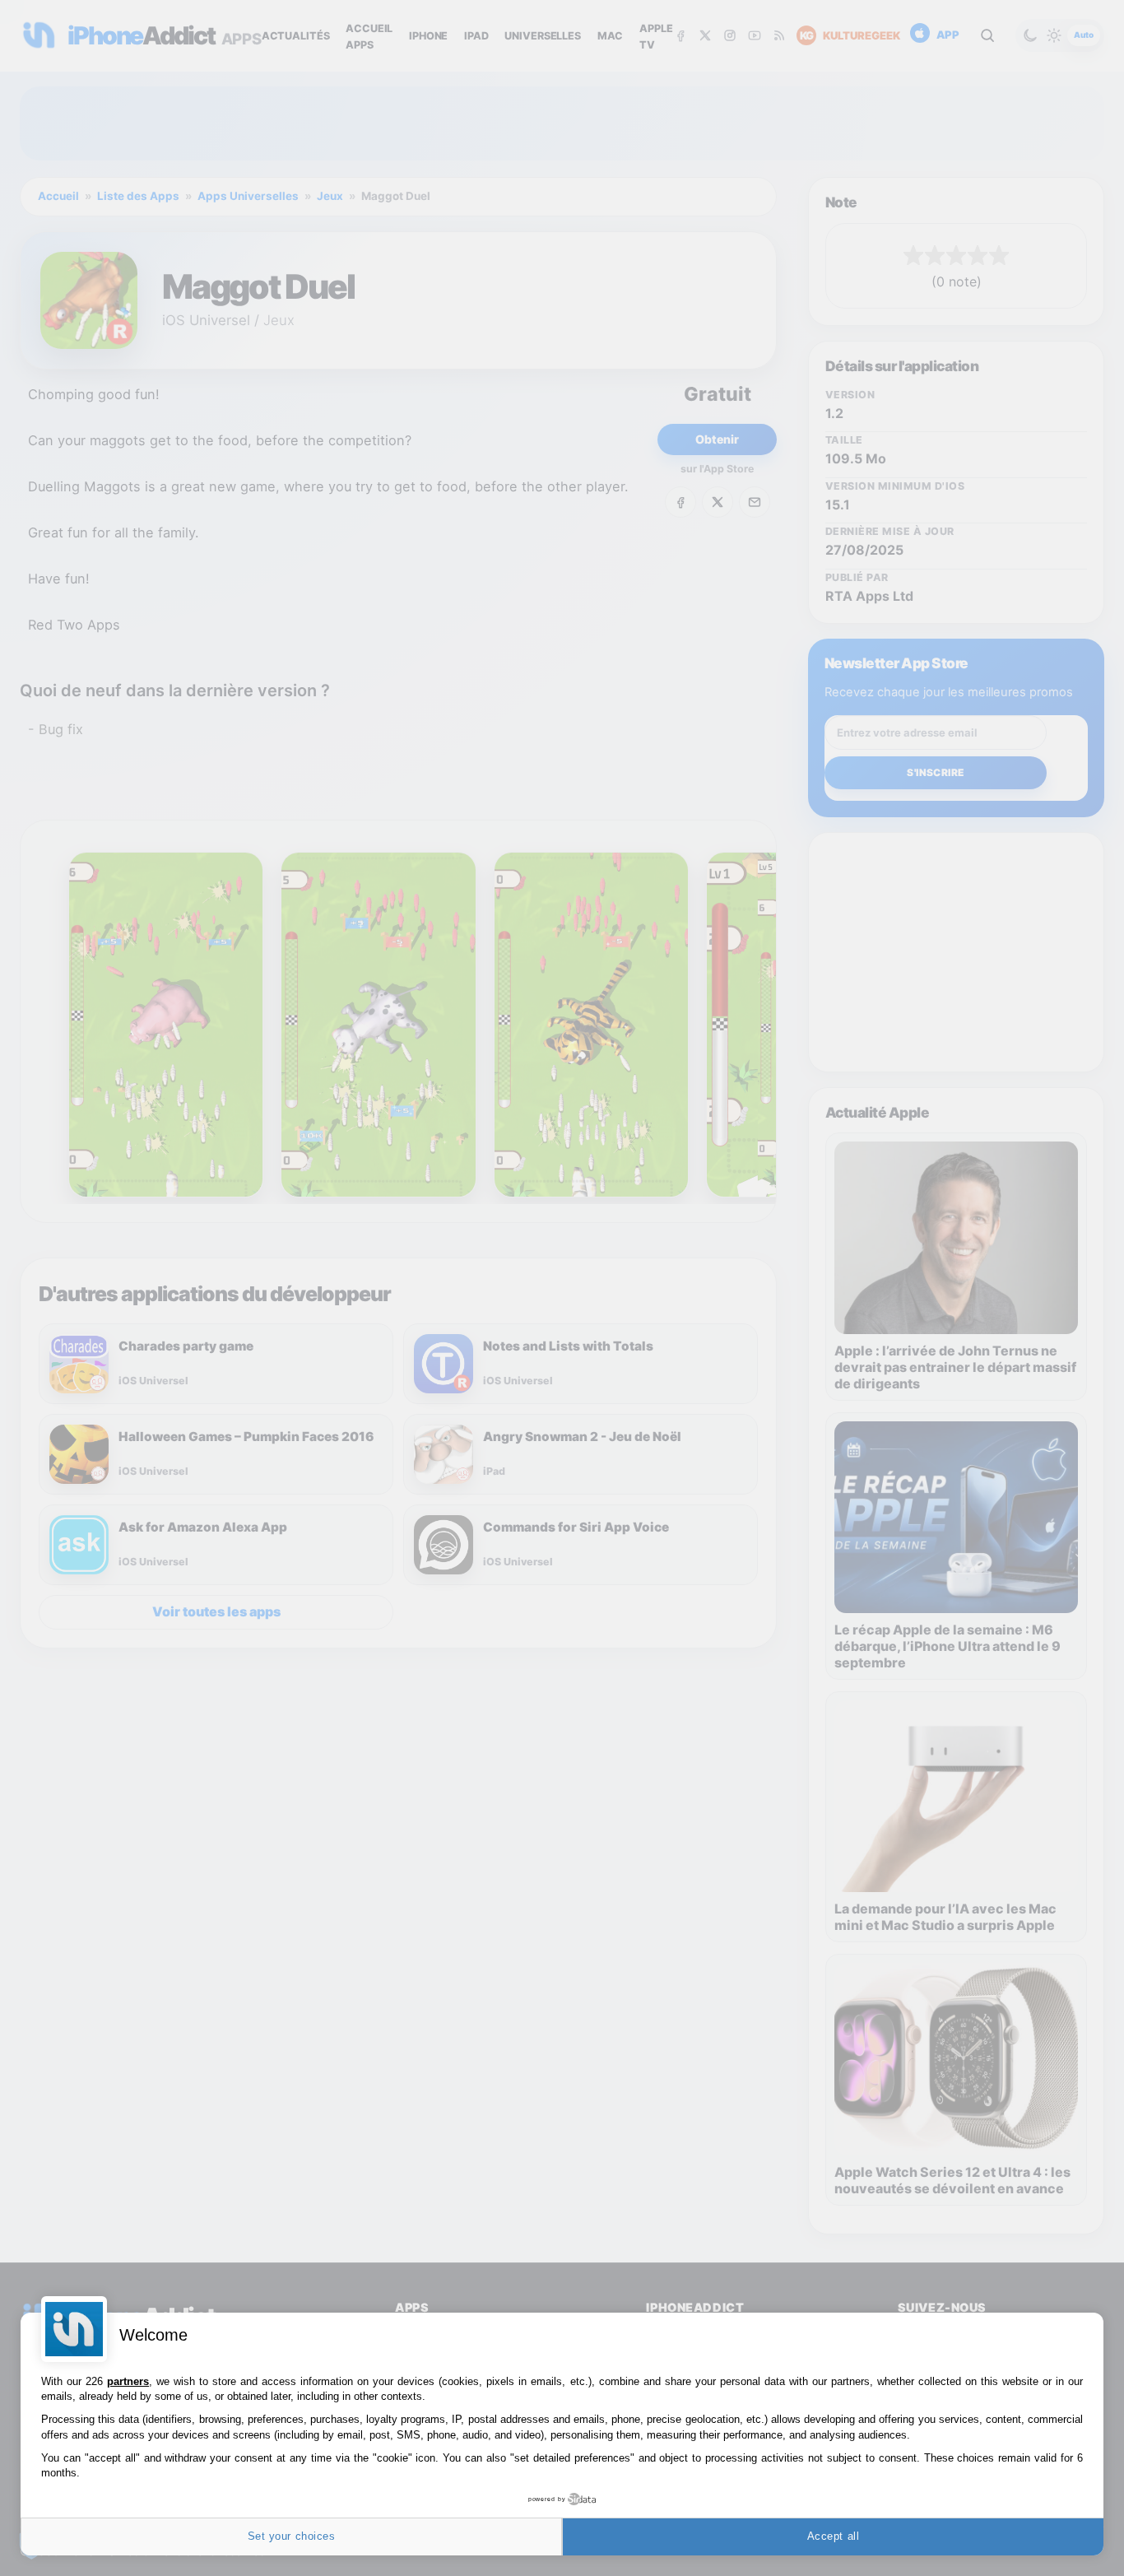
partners (128, 2381)
